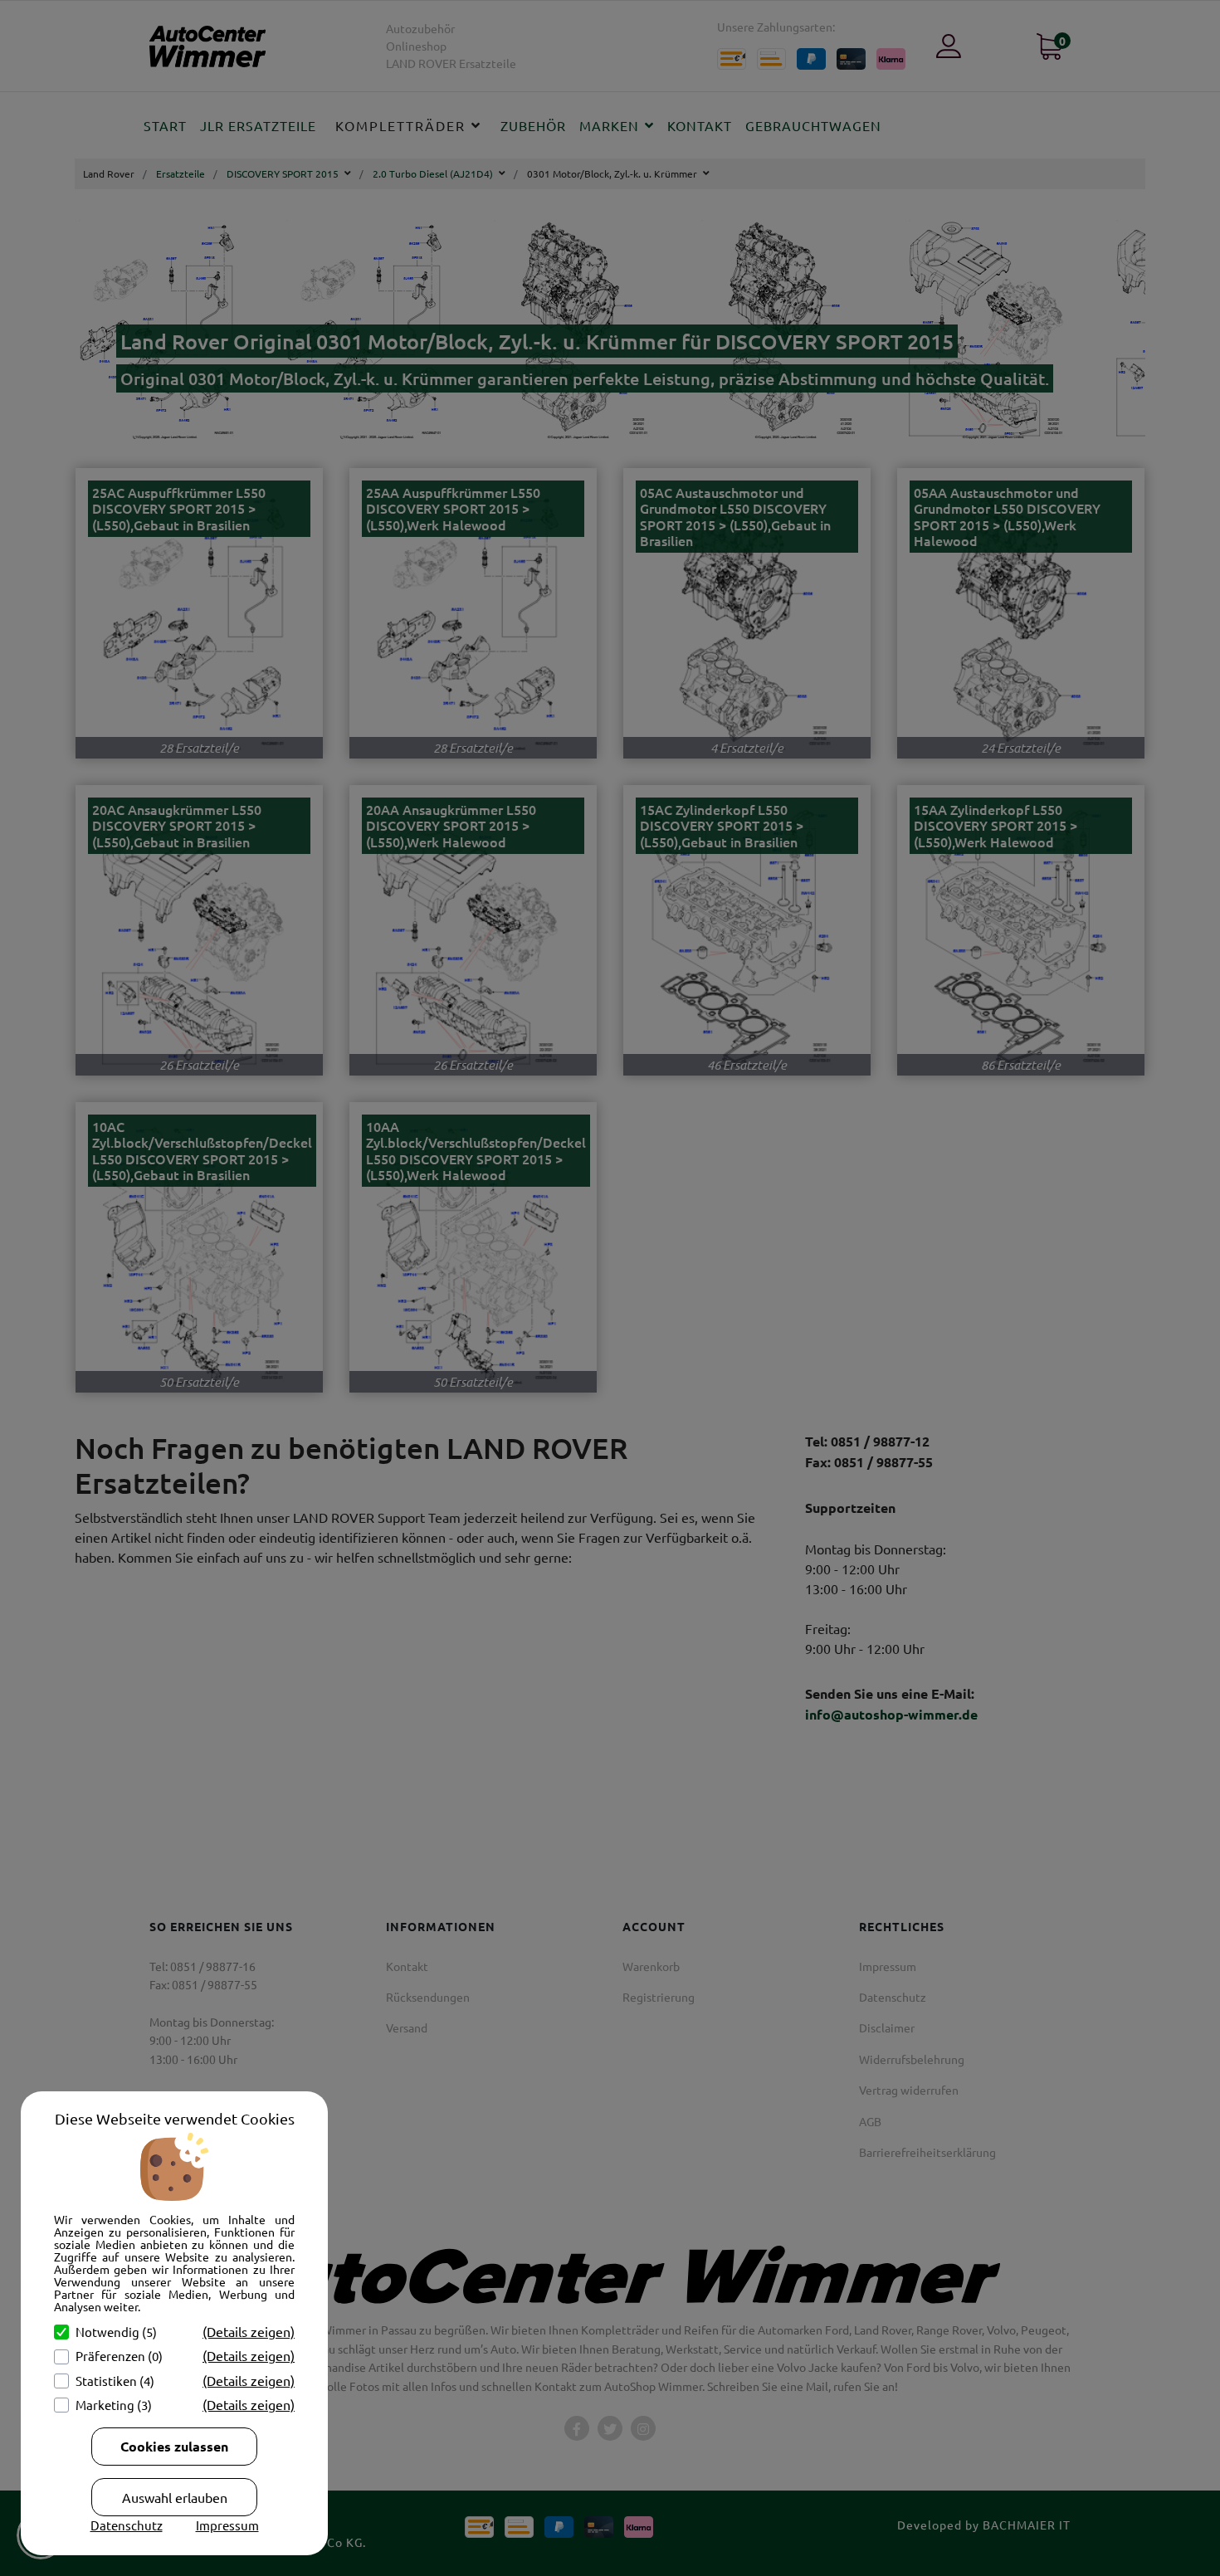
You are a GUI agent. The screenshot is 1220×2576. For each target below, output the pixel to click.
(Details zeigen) (249, 2331)
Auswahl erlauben (175, 2497)
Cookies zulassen (174, 2446)
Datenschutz (127, 2525)
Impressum (227, 2525)
